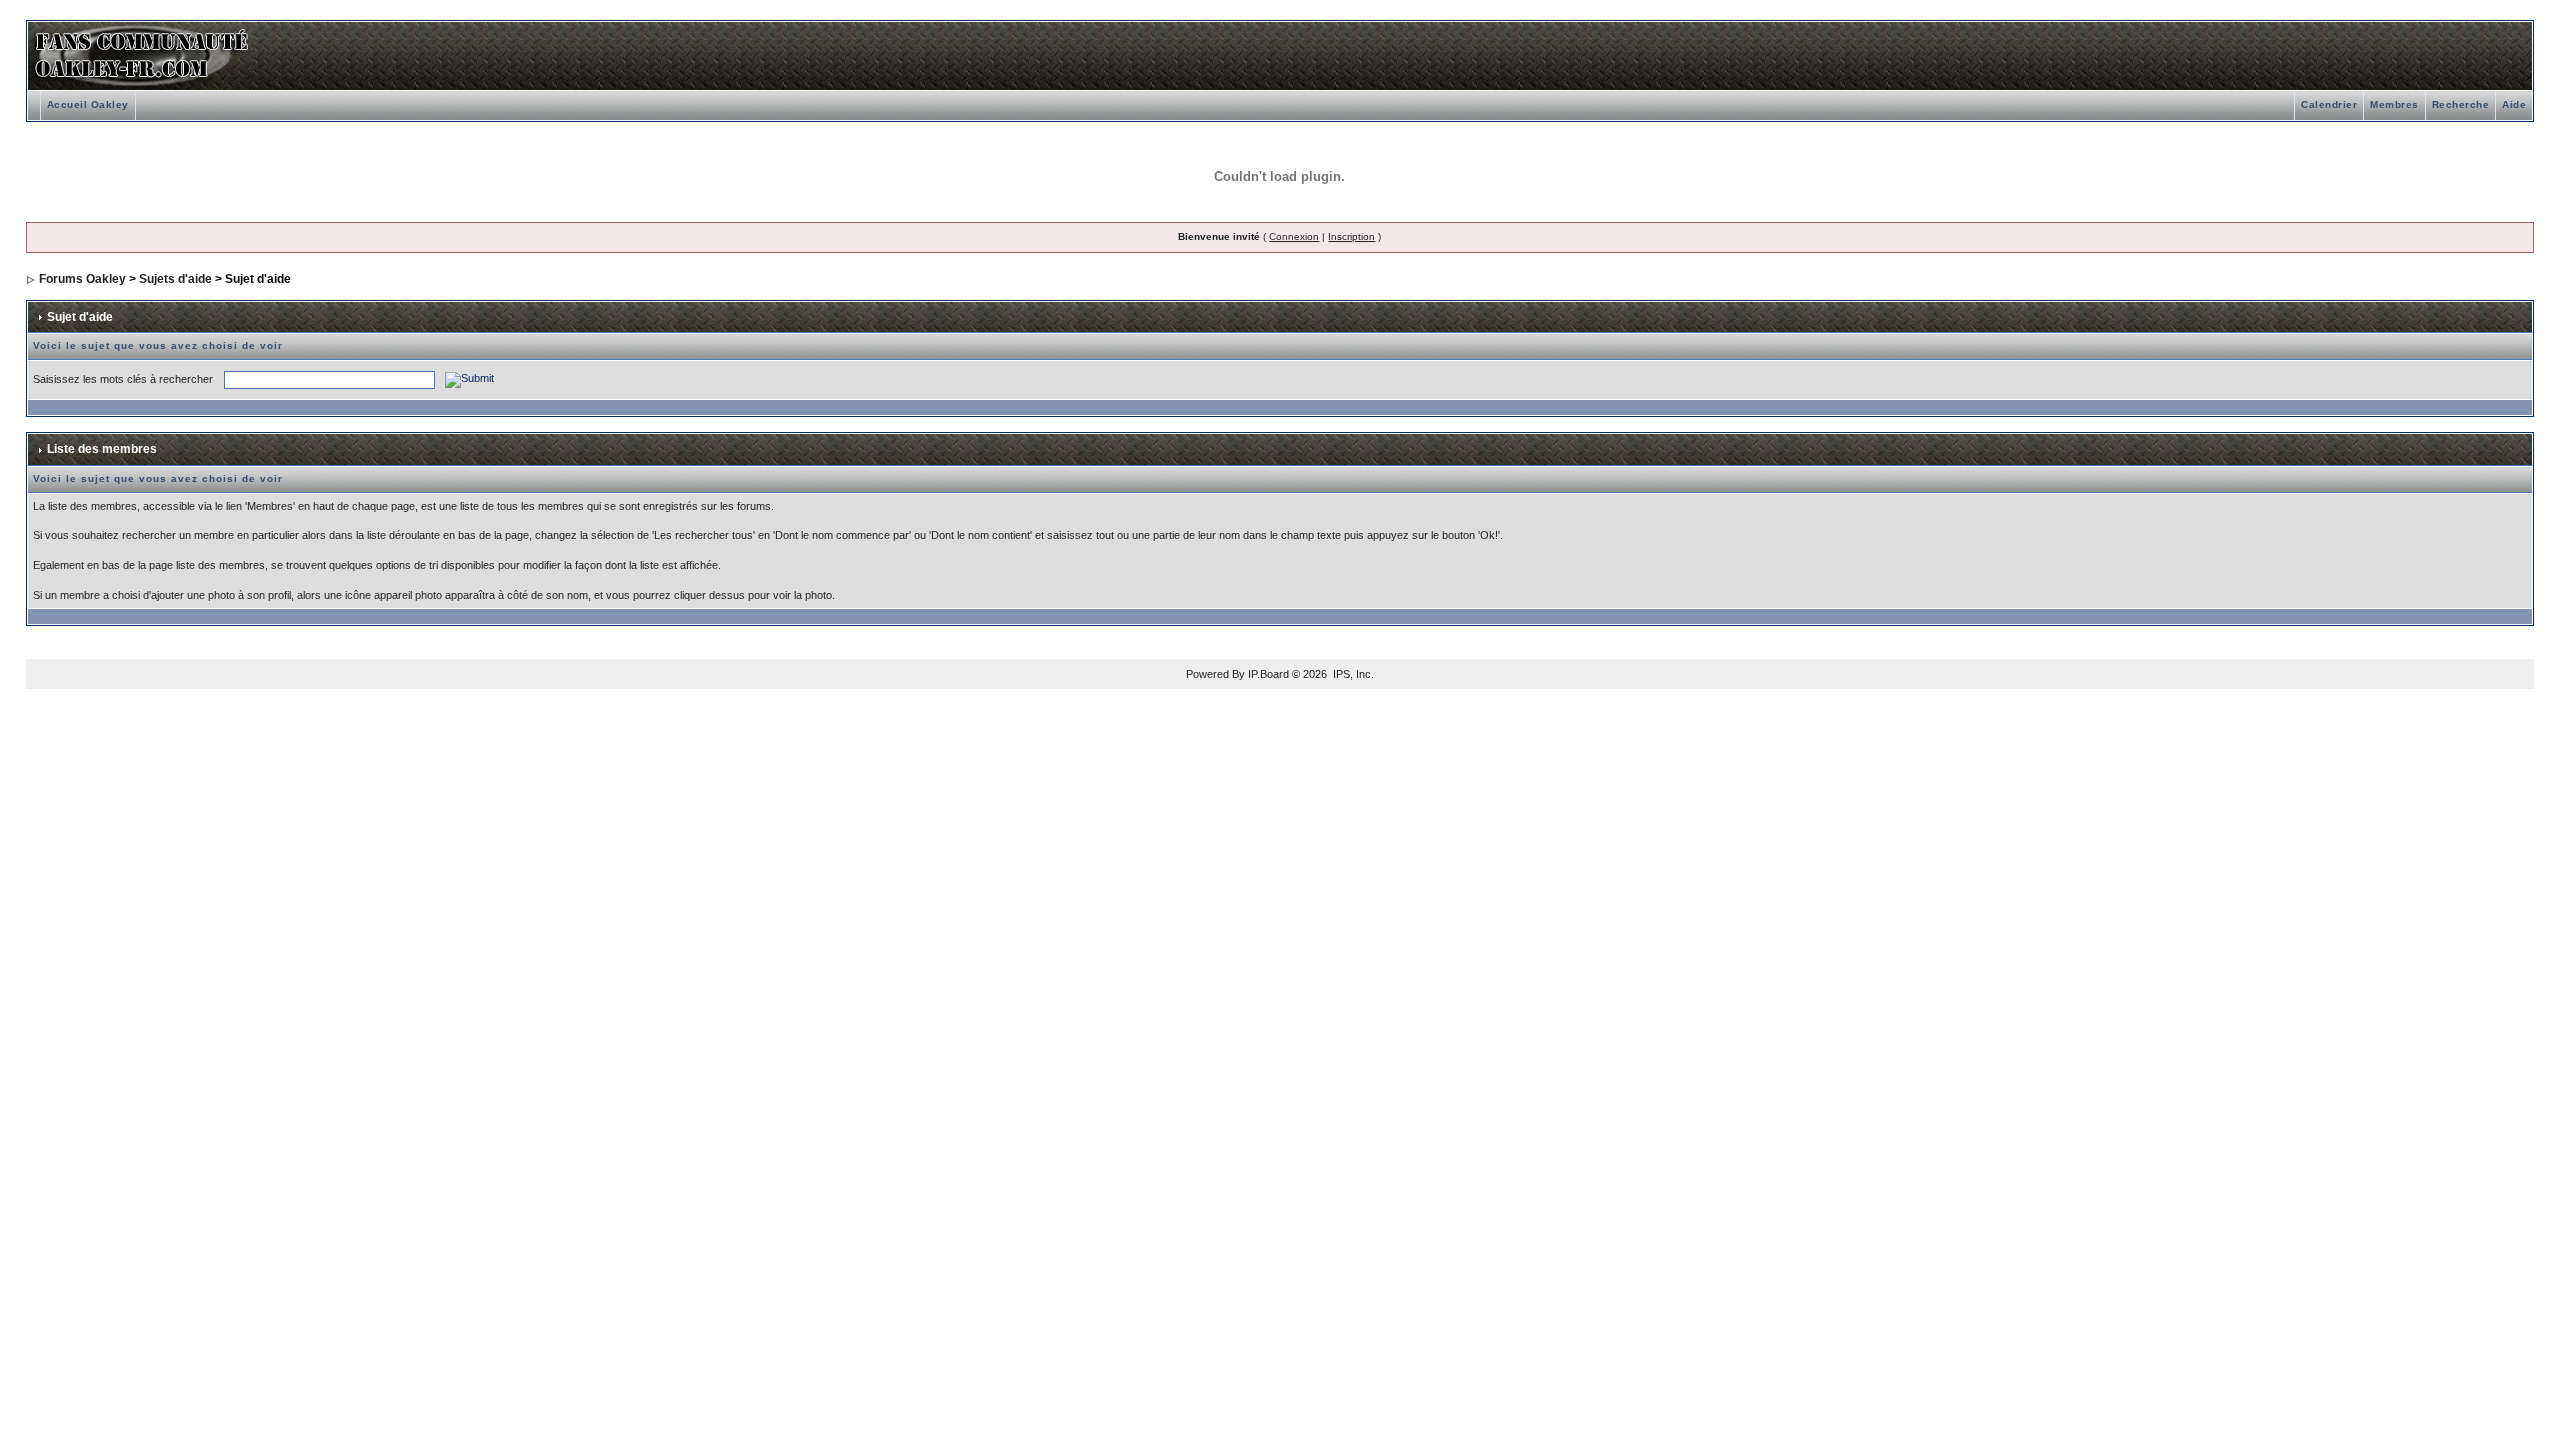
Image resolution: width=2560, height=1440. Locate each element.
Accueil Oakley (88, 104)
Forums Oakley (82, 279)
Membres (2394, 104)
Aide (2514, 104)
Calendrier (2329, 104)
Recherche (2461, 104)
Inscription (1351, 236)
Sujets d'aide (175, 279)
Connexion (1294, 236)
